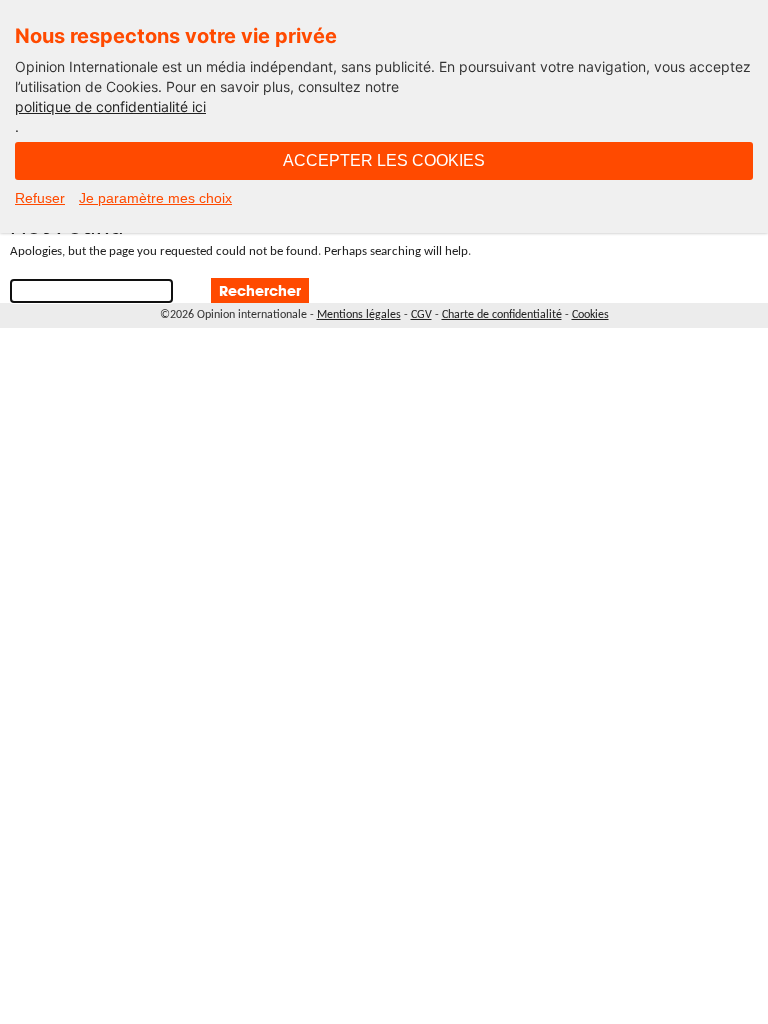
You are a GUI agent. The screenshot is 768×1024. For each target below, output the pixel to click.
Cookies (590, 315)
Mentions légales (359, 315)
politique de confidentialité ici (110, 106)
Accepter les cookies (384, 160)
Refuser (40, 198)
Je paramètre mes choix (155, 198)
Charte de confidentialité (502, 315)
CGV (421, 315)
